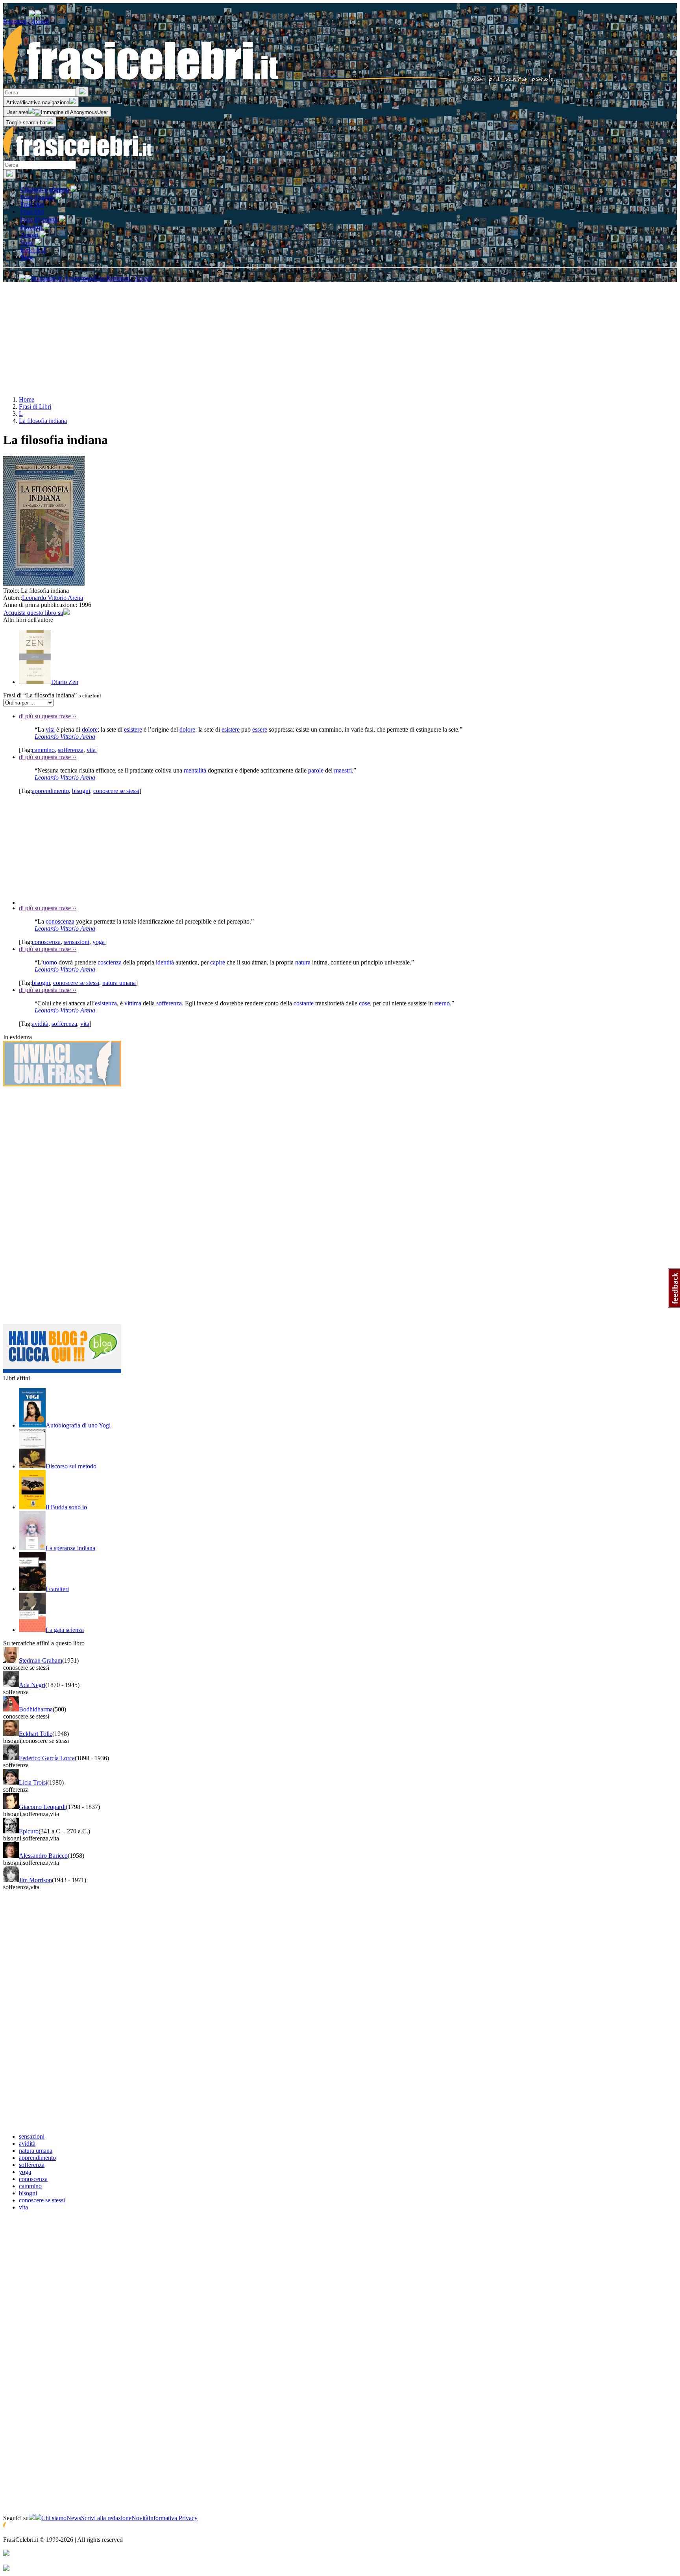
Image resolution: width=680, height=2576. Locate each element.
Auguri (30, 235)
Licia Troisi (33, 1782)
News (74, 2518)
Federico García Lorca (47, 1758)
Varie (28, 243)
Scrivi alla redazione (106, 2518)
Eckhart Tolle (36, 1734)
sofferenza (71, 750)
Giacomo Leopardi (42, 1807)
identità (165, 962)
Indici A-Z (33, 250)
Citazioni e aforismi (45, 189)
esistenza (106, 1003)
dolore (90, 729)
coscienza (110, 962)
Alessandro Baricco (43, 1856)
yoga (99, 942)
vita (50, 729)
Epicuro (29, 1831)
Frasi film (32, 204)
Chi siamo (54, 2518)
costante (304, 1003)
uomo (50, 962)
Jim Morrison (35, 1880)
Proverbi (32, 227)
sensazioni (77, 942)
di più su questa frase (48, 716)
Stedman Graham (41, 1660)
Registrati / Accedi (26, 21)
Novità (140, 2518)
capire (218, 962)
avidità (40, 1024)
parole (316, 770)
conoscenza (60, 921)
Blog (27, 257)
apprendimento (50, 791)
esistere (133, 729)
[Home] (279, 83)
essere (260, 729)
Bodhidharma (36, 1709)
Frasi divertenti (40, 219)
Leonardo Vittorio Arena (53, 598)
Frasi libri (32, 211)
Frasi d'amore (38, 197)
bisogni (81, 791)
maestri (343, 770)
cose (364, 1003)
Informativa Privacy (173, 2518)
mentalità (195, 770)
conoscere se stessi (116, 791)
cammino (43, 750)
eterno (442, 1003)
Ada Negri (32, 1685)
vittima (133, 1003)
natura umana (119, 983)
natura (303, 962)
